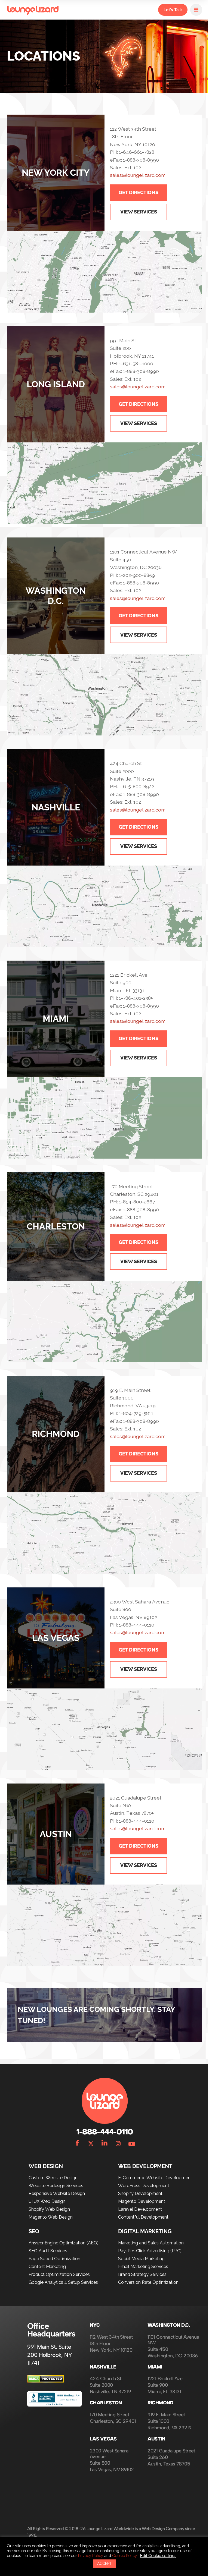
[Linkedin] (103, 2143)
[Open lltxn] (192, 10)
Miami (153, 2367)
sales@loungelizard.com (136, 175)
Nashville (103, 2367)
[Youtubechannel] (130, 2143)
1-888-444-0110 (102, 2132)
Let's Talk (169, 10)
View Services (136, 212)
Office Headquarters (51, 2330)
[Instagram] (116, 2143)
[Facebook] (75, 2143)
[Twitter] (89, 2143)
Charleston (106, 2403)
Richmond (159, 2403)
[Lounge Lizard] (33, 10)
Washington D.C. (167, 2325)
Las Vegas (103, 2439)
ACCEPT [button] (103, 2564)
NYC (95, 2325)
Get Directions (137, 192)
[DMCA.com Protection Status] (46, 2381)
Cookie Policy (125, 2555)
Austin (154, 2439)
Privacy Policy (91, 2555)
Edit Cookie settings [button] (158, 2555)
